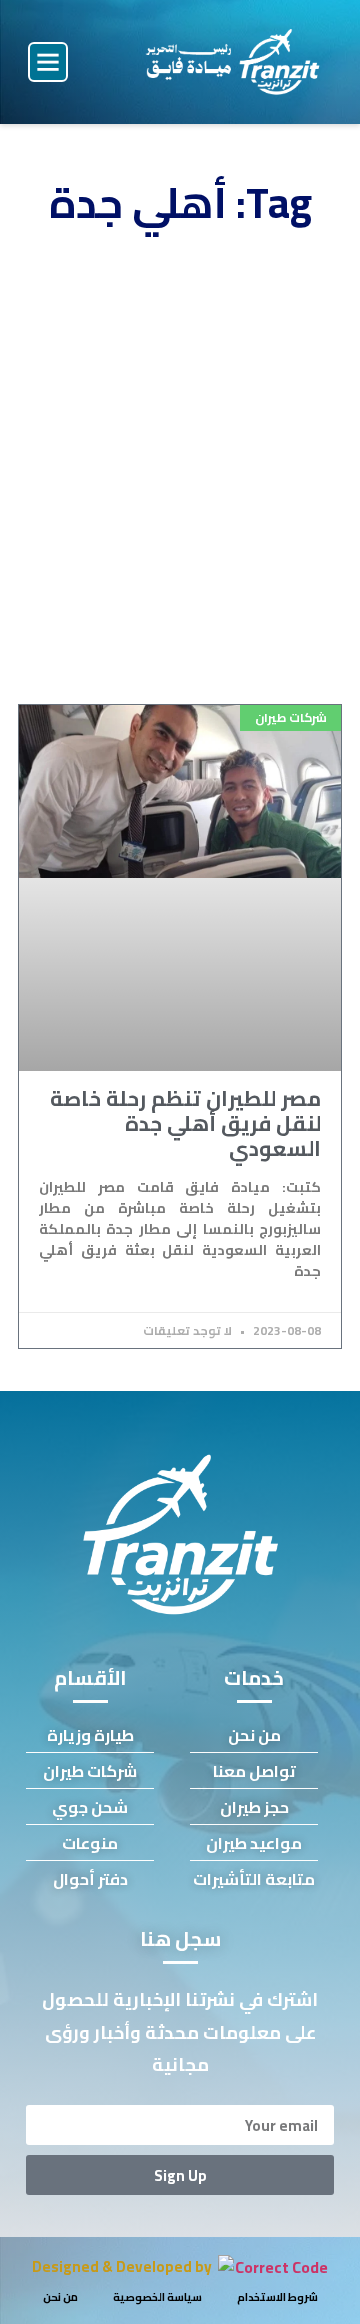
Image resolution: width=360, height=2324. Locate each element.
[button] (48, 62)
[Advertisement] (180, 472)
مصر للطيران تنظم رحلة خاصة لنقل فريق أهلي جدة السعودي (185, 1123)
